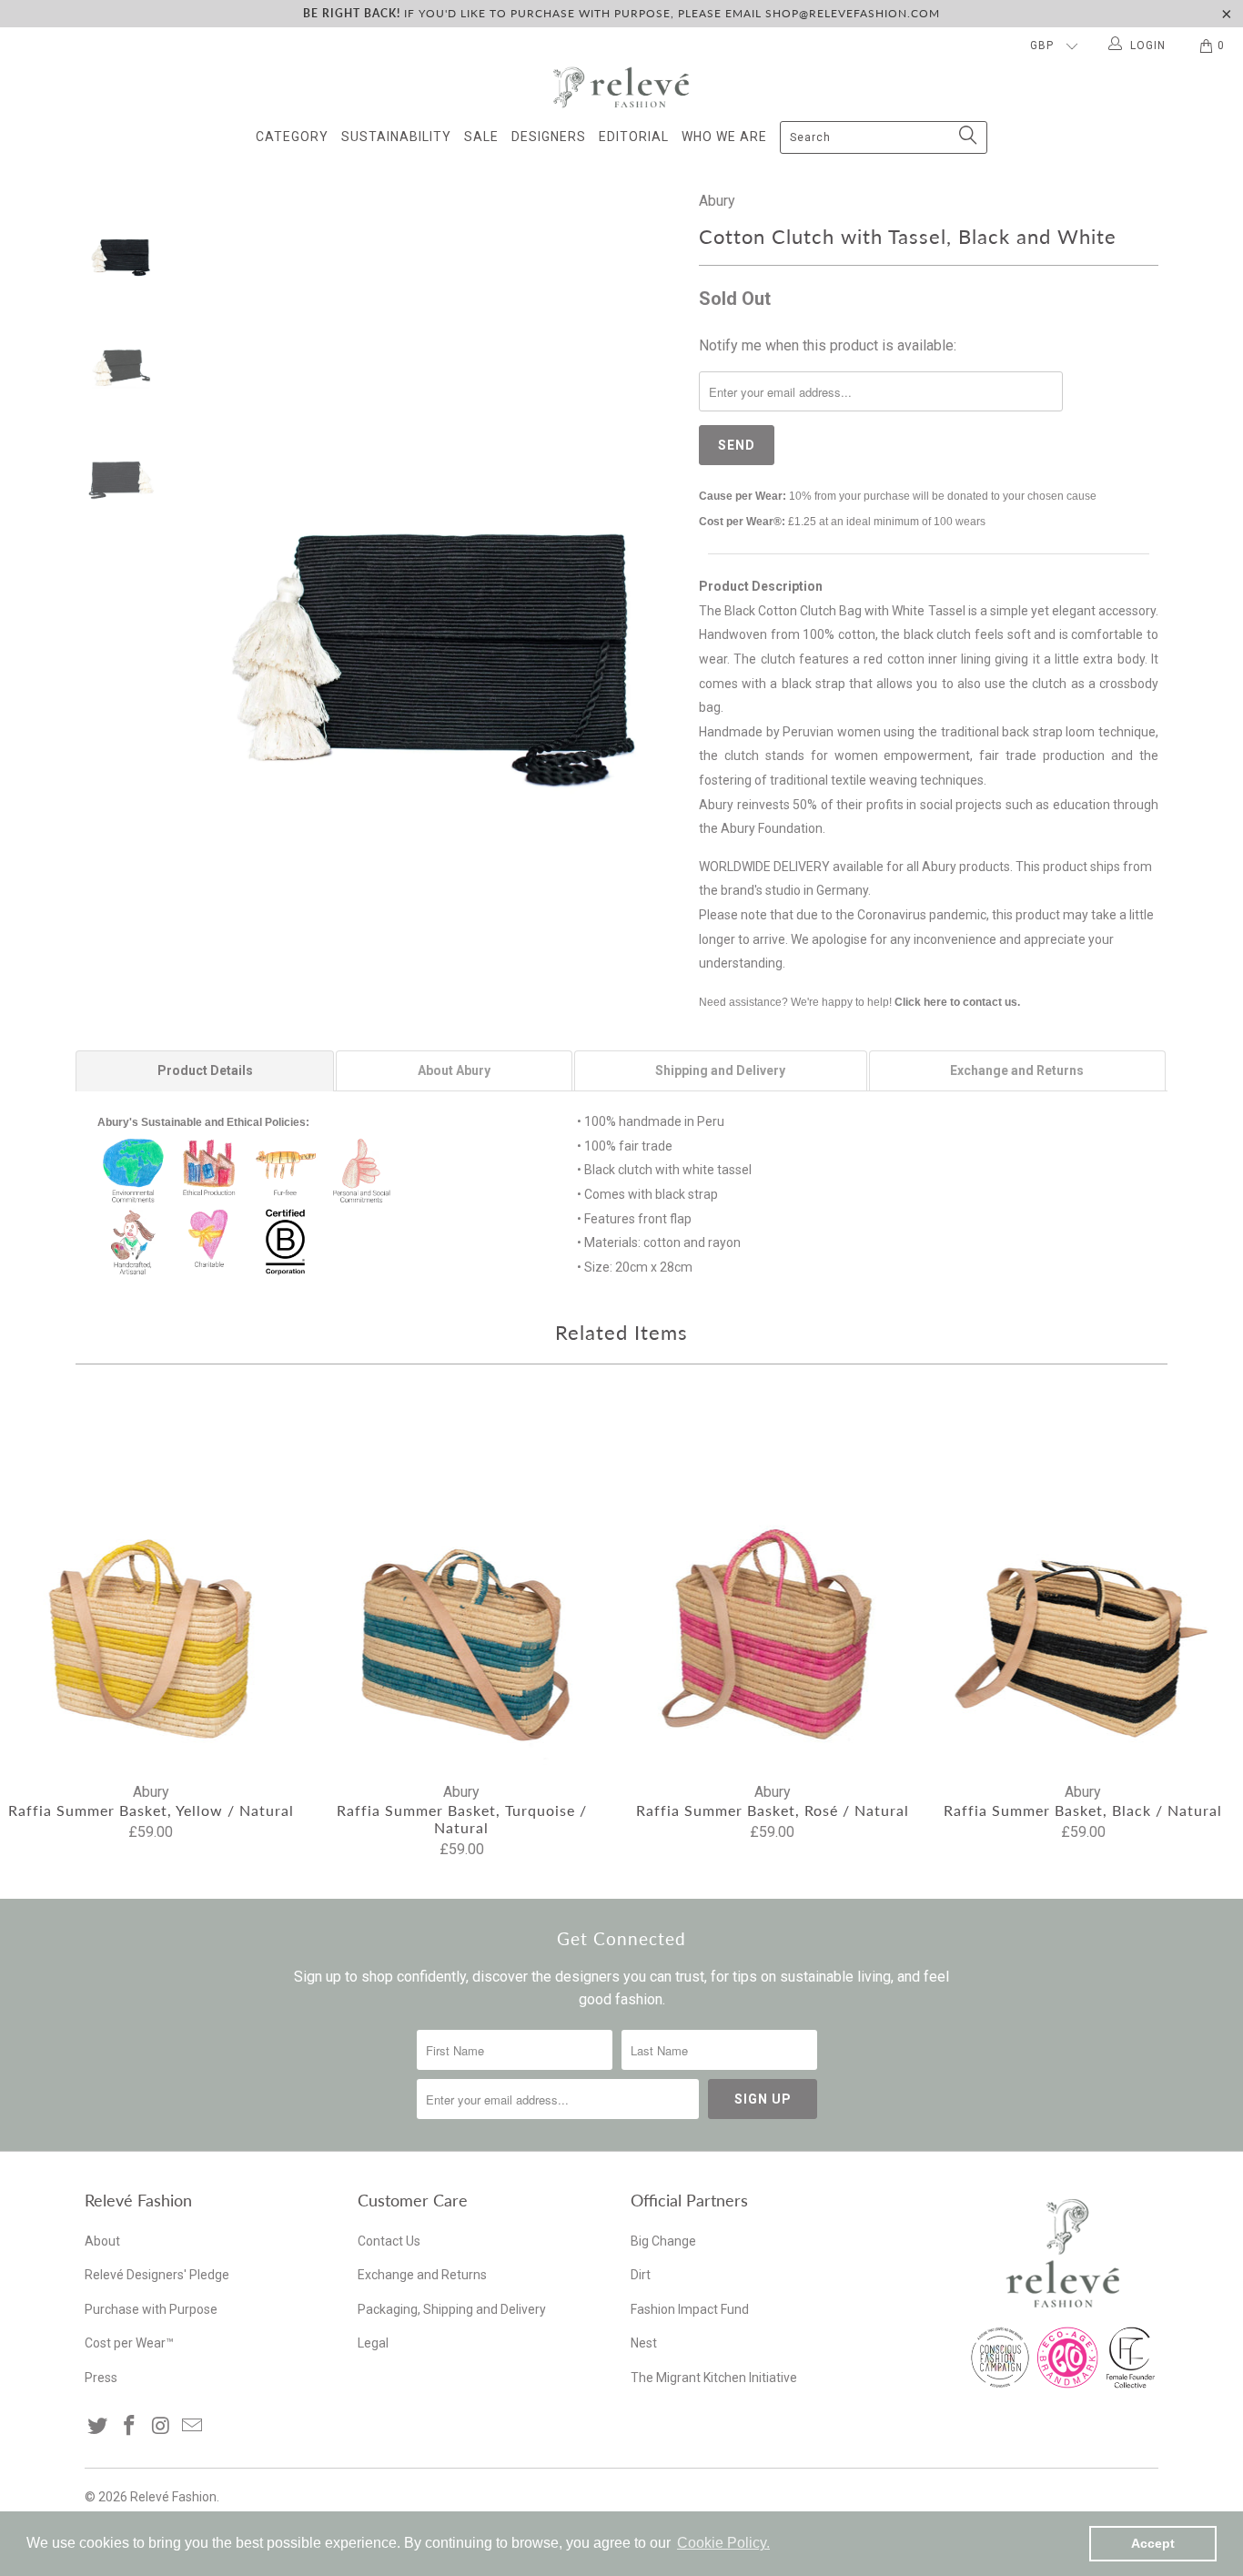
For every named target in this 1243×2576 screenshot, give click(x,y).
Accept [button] (1153, 2543)
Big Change (663, 2241)
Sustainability (396, 137)
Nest (644, 2343)
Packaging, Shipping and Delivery (452, 2309)
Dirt (641, 2275)
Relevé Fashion (173, 2497)
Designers (549, 137)
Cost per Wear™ (129, 2343)
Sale (481, 137)
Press (101, 2378)
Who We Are (724, 137)
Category (292, 137)
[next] (654, 519)
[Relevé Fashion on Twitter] (98, 2427)
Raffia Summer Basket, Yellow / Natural (151, 1583)
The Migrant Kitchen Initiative (714, 2378)
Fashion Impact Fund (690, 2309)
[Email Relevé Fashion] (193, 2427)
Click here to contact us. (957, 1002)
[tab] (205, 1070)
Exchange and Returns (422, 2275)
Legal (373, 2343)
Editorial (634, 137)
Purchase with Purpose (151, 2309)
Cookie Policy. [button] (723, 2543)
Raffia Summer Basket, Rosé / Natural (773, 1583)
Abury (717, 201)
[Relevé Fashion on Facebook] (130, 2427)
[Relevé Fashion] (621, 87)
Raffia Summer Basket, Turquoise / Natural (462, 1583)
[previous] (212, 519)
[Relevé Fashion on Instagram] (161, 2427)
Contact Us (389, 2241)
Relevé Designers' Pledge (157, 2275)
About (102, 2241)
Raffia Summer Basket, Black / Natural (1084, 1583)
